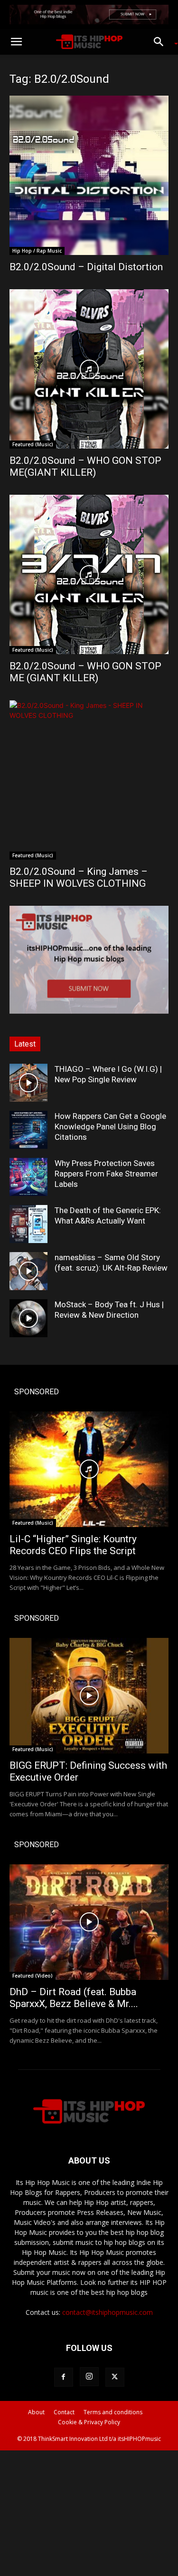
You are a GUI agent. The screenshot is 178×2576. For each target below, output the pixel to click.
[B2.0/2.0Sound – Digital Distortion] (89, 175)
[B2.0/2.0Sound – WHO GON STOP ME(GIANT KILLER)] (89, 369)
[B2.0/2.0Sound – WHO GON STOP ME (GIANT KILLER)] (89, 574)
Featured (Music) (33, 444)
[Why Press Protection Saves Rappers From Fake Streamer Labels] (28, 1177)
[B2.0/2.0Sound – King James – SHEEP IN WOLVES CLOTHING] (89, 780)
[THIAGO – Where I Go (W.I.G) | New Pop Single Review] (28, 1083)
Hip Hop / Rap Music (37, 251)
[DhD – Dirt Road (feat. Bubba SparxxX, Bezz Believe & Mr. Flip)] (89, 1922)
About (36, 2412)
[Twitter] (115, 2377)
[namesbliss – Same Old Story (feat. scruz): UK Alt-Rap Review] (28, 1271)
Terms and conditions (113, 2412)
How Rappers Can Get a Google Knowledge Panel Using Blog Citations (110, 1126)
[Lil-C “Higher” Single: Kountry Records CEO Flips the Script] (89, 1469)
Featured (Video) (33, 1976)
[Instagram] (89, 2377)
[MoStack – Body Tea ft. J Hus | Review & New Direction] (28, 1318)
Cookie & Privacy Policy (89, 2422)
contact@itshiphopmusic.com (108, 2312)
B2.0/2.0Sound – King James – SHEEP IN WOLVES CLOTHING (79, 877)
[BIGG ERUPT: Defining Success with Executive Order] (89, 1696)
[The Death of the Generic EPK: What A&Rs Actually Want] (28, 1224)
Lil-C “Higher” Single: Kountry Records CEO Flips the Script (73, 1545)
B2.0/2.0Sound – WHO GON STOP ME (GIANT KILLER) (85, 672)
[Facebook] (64, 2377)
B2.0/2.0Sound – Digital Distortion (86, 267)
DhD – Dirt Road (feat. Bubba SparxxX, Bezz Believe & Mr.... (74, 1998)
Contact (64, 2412)
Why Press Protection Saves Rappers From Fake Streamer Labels (106, 1174)
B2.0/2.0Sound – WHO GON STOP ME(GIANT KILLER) (85, 466)
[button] (16, 42)
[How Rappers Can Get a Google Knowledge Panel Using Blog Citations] (28, 1130)
